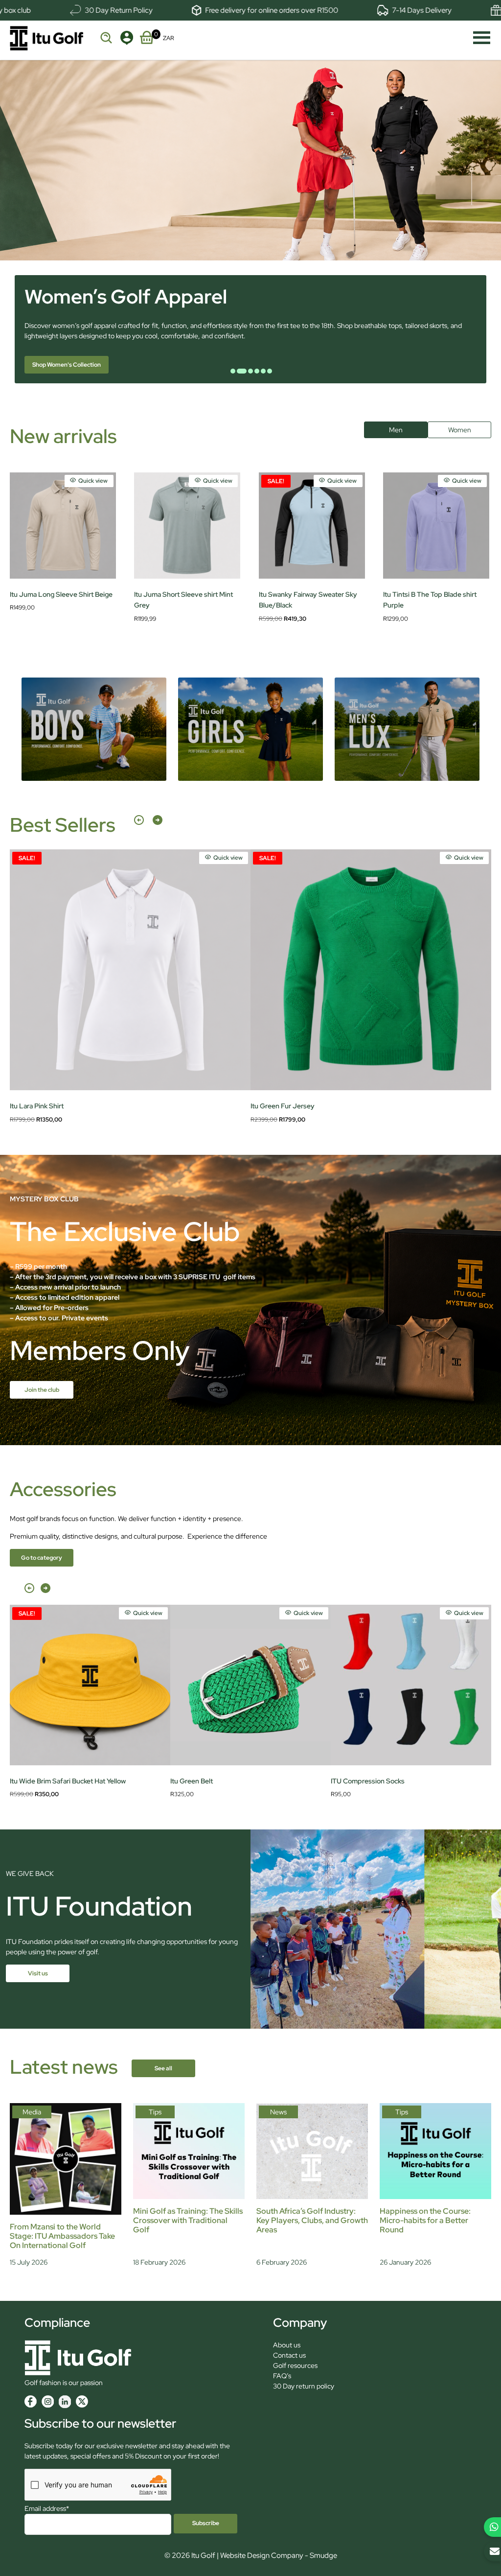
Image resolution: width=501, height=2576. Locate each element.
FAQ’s (282, 2376)
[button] (139, 825)
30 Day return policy (304, 2386)
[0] (147, 36)
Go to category (42, 1558)
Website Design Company (262, 2555)
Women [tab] (460, 430)
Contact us (289, 2355)
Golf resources (295, 2365)
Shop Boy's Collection (62, 365)
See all (163, 2068)
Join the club (42, 1390)
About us (287, 2345)
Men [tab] (396, 430)
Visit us (38, 1973)
